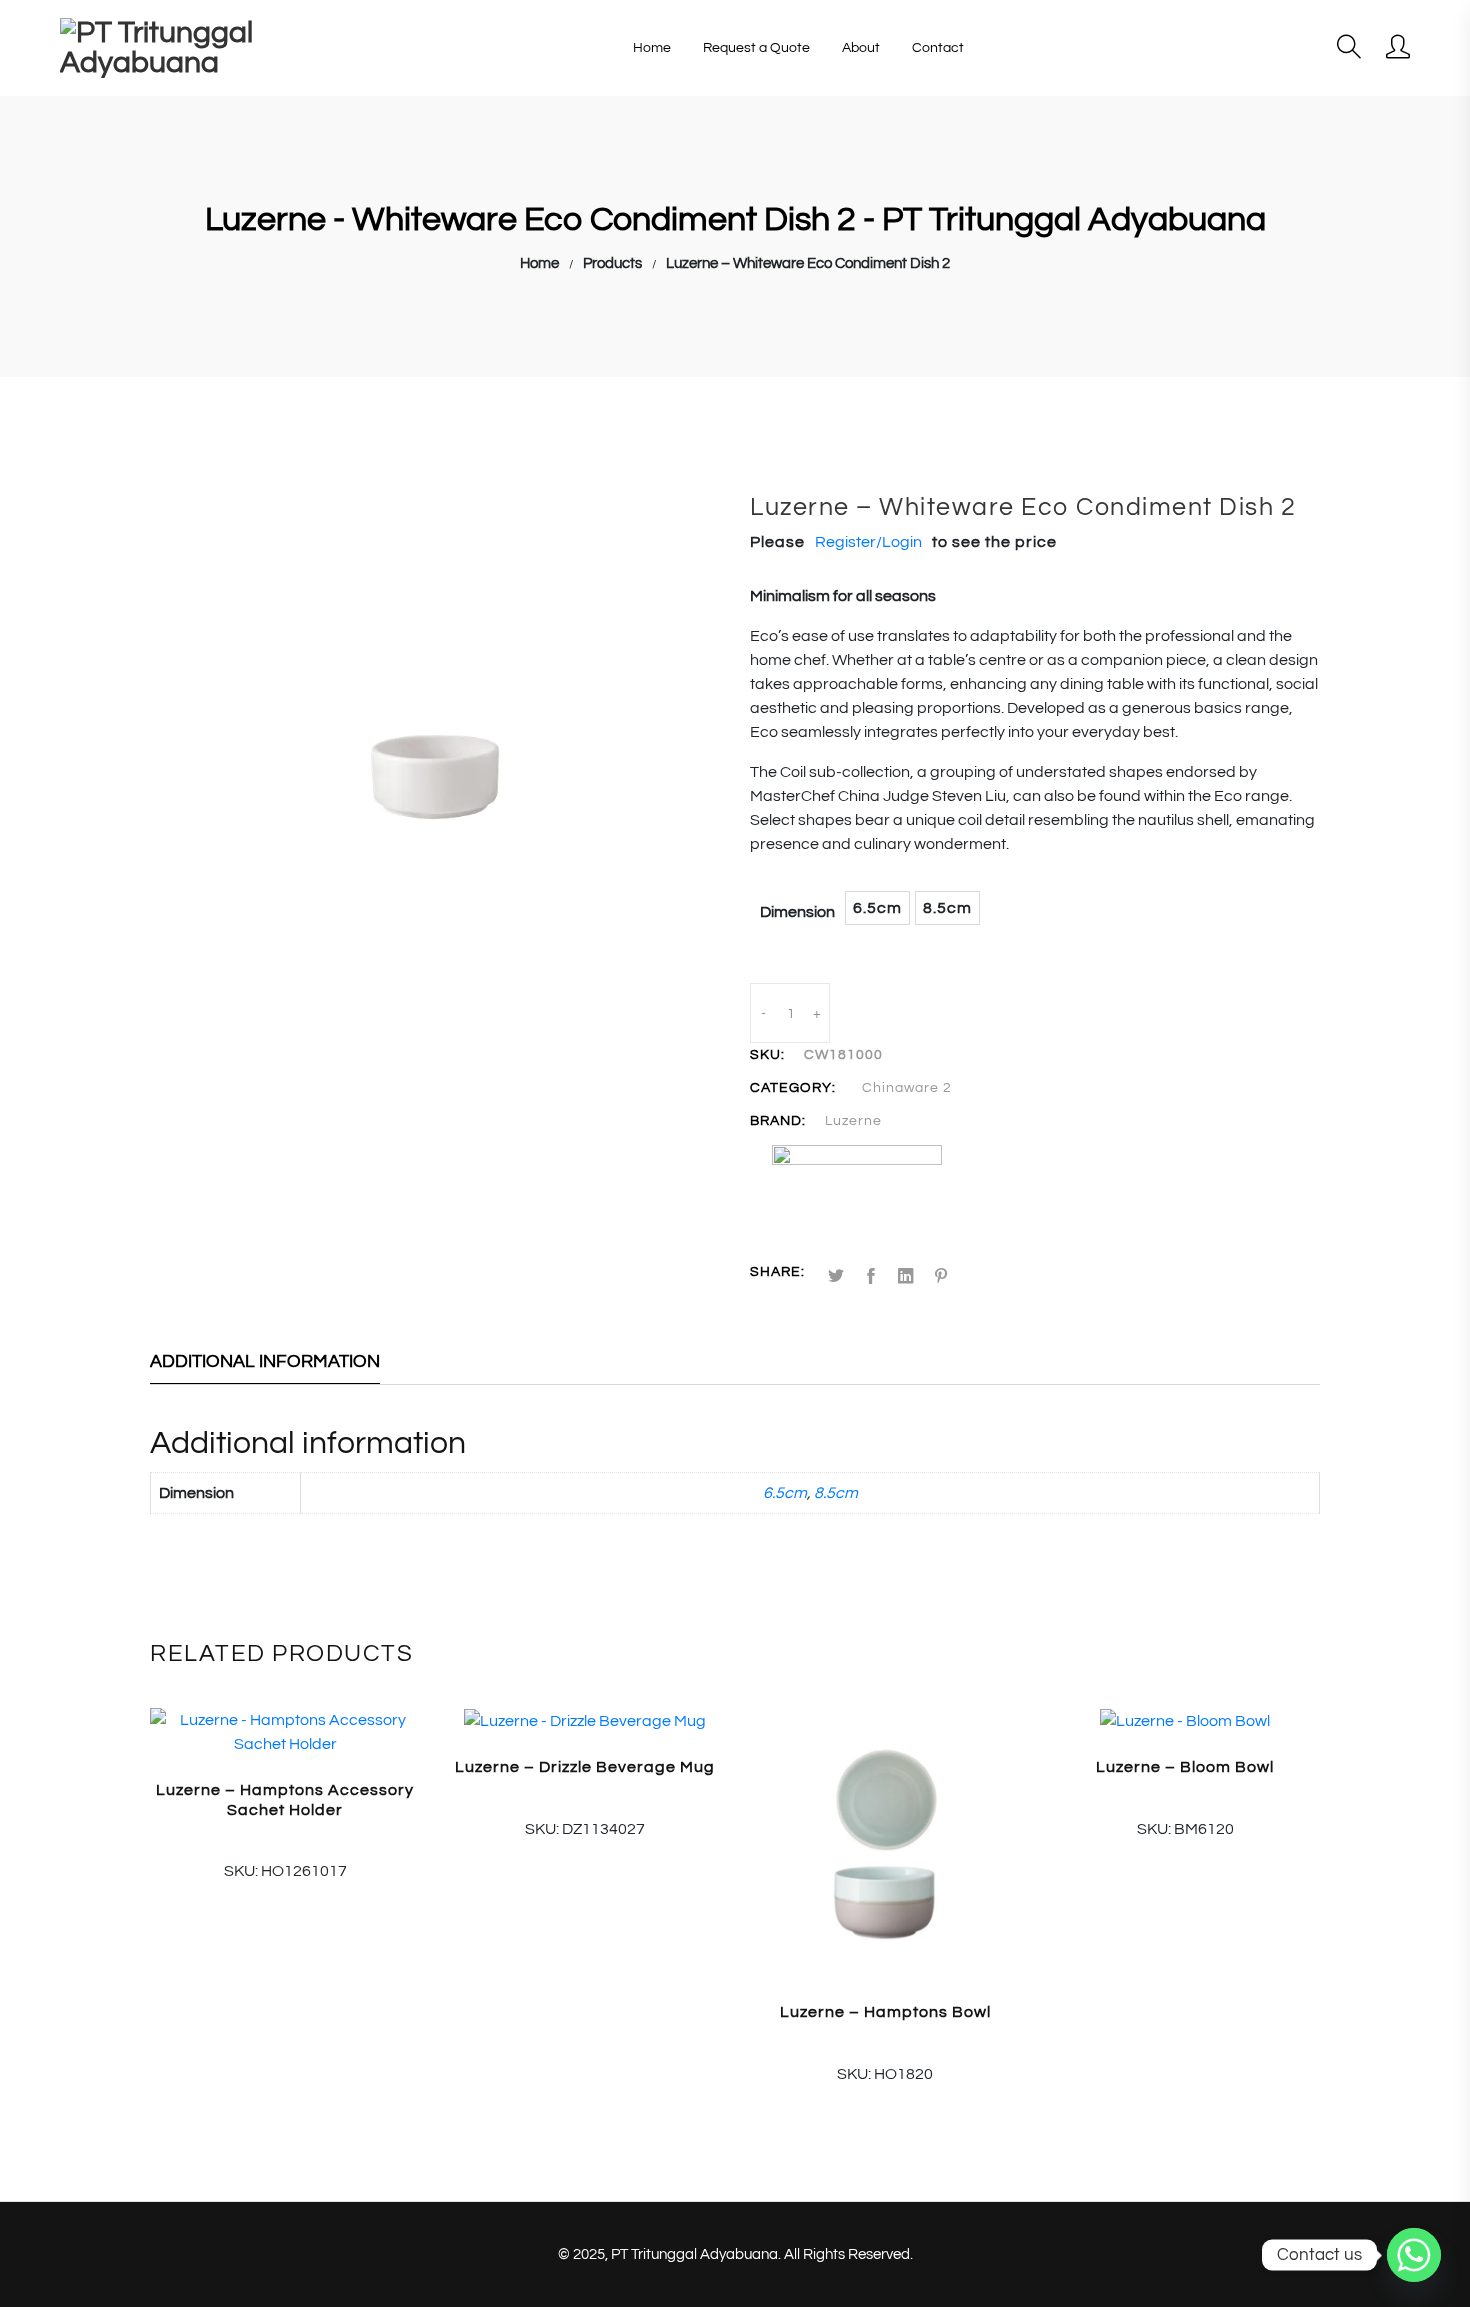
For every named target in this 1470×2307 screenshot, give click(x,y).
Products (612, 263)
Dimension (797, 912)
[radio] (877, 908)
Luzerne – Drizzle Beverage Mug (585, 1767)
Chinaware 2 (907, 1088)
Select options (885, 2069)
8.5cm (836, 1493)
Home (539, 263)
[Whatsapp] (1414, 2255)
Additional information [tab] (265, 1361)
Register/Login (868, 542)
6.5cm (785, 1493)
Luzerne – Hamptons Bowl (885, 2012)
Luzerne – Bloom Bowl (1185, 1767)
